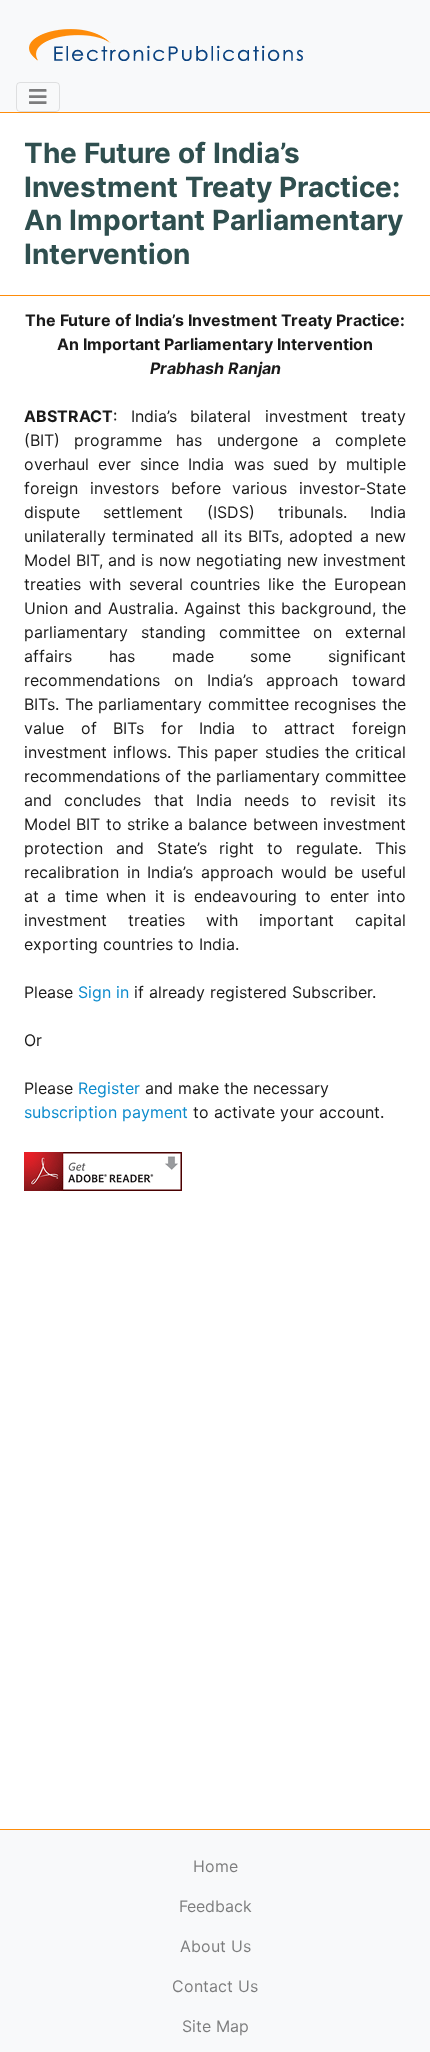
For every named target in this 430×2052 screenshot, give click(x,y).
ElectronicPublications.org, (103, 1968)
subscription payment (106, 1112)
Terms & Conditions (171, 2007)
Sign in (103, 992)
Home (215, 1866)
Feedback (215, 1906)
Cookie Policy (63, 2007)
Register (109, 1088)
